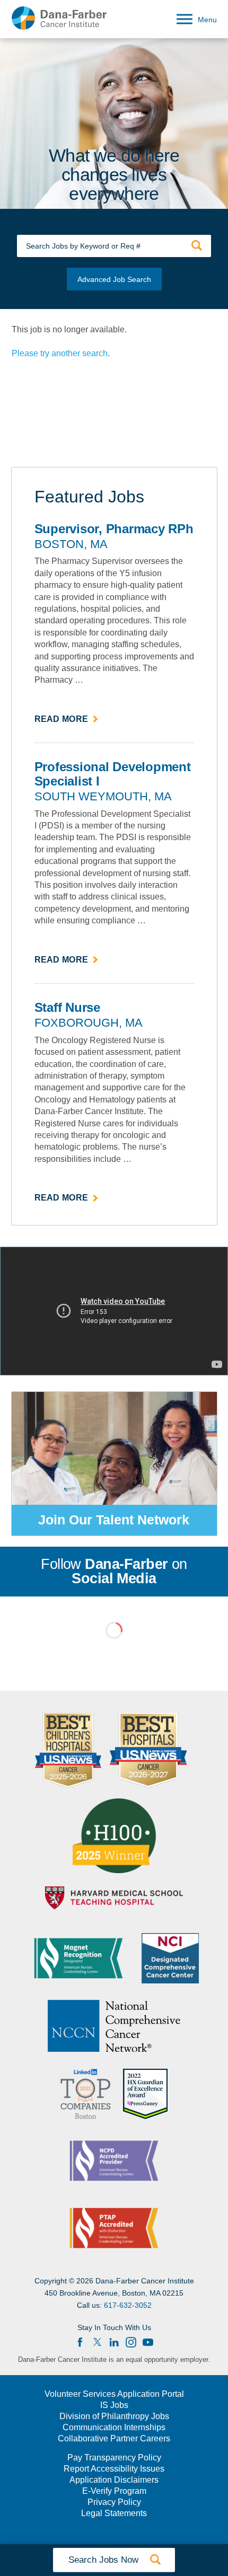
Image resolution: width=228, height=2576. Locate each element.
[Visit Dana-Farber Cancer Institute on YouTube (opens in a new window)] (148, 2342)
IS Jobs (114, 2405)
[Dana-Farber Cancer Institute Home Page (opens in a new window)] (59, 18)
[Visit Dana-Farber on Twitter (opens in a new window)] (97, 2342)
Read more (67, 720)
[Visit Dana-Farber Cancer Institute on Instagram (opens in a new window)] (131, 2342)
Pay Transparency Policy (114, 2458)
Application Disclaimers (114, 2480)
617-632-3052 (128, 2305)
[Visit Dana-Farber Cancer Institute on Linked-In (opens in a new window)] (114, 2342)
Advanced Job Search (114, 279)
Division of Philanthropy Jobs (114, 2416)
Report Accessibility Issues (114, 2469)
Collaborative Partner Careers (114, 2439)
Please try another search (60, 353)
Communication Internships (114, 2428)
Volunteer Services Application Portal (114, 2394)
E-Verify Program (114, 2491)
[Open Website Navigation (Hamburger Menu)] (193, 17)
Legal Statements (114, 2513)
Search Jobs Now (114, 2560)
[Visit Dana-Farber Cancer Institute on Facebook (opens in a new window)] (80, 2342)
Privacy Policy (114, 2502)
